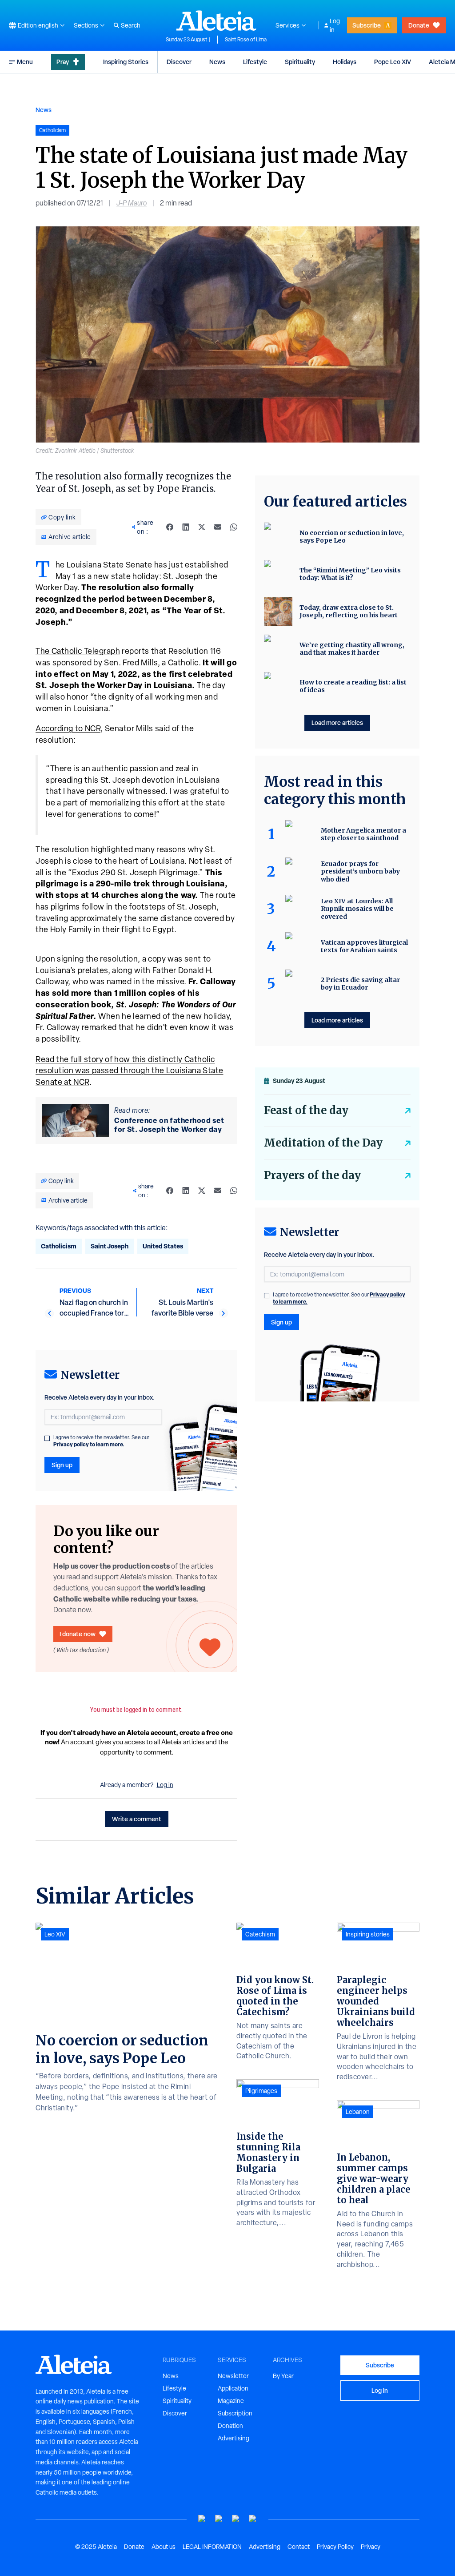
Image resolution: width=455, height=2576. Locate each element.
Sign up (62, 1465)
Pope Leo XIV (393, 62)
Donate (419, 25)
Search (131, 25)
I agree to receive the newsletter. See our (101, 1441)
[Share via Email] (218, 527)
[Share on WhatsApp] (234, 527)
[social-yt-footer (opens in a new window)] (202, 2519)
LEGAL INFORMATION (212, 2547)
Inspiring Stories (126, 62)
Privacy (371, 2547)
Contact (299, 2547)
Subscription (235, 2413)
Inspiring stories (368, 1934)
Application (233, 2388)
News (217, 62)
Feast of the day (306, 1110)
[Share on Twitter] (202, 527)
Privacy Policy (335, 2547)
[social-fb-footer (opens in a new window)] (219, 2519)
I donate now (78, 1634)
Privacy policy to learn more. (89, 1444)
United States (163, 1246)
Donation (230, 2426)
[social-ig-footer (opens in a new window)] (253, 2519)
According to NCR (68, 728)
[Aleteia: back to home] (216, 20)
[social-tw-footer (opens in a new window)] (236, 2519)
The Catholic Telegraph (78, 651)
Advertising (233, 2438)
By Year (283, 2376)
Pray (63, 62)
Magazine (231, 2401)
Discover (179, 62)
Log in (335, 25)
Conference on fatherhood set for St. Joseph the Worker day (169, 1125)
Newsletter (233, 2376)
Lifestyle (255, 62)
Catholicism (59, 1246)
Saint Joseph (110, 1246)
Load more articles (337, 722)
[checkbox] (47, 1438)
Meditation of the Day (323, 1143)
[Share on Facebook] (170, 527)
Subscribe (367, 25)
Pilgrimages (261, 2091)
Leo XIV (55, 1934)
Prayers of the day (312, 1175)
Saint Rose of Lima (246, 40)
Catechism (260, 1934)
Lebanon (358, 2112)
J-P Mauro (132, 203)
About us (164, 2547)
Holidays (345, 62)
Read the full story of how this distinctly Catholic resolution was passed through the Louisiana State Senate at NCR (130, 1071)
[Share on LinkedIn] (186, 527)
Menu (25, 62)
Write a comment (137, 1819)
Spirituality (300, 62)
